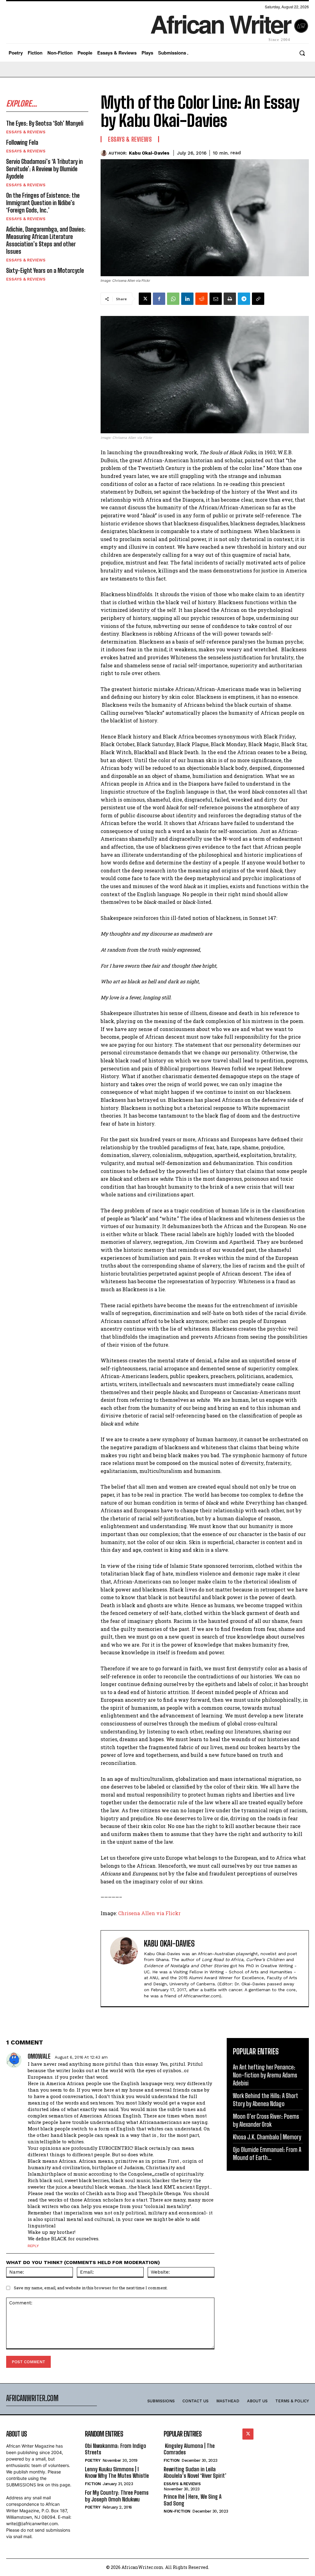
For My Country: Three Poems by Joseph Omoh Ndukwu (117, 2496)
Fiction (93, 2484)
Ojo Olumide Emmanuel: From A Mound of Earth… (267, 2153)
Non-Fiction (177, 2511)
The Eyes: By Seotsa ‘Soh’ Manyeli (45, 123)
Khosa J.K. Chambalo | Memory (267, 2137)
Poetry (93, 2460)
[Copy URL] (258, 299)
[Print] (230, 299)
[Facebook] (159, 299)
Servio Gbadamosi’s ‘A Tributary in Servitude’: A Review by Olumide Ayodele (44, 169)
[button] (302, 53)
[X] (145, 299)
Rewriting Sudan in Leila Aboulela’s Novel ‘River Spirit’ (195, 2473)
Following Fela (22, 142)
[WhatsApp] (173, 299)
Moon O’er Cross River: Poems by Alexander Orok (266, 2120)
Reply (33, 2246)
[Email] (216, 299)
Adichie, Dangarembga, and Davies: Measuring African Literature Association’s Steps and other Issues (46, 240)
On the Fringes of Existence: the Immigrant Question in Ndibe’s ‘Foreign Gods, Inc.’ (43, 203)
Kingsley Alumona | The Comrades (189, 2449)
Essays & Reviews (26, 132)
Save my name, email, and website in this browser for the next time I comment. (91, 2288)
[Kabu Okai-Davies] (105, 153)
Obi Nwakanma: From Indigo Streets (116, 2449)
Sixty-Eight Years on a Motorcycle (45, 270)
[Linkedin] (187, 299)
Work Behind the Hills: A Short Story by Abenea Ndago (265, 2100)
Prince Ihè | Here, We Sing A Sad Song (193, 2500)
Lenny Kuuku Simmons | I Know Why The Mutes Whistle (117, 2473)
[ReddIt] (201, 299)
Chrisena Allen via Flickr (149, 1913)
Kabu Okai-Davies (149, 153)
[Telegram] (244, 299)
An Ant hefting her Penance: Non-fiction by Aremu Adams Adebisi (265, 2075)
